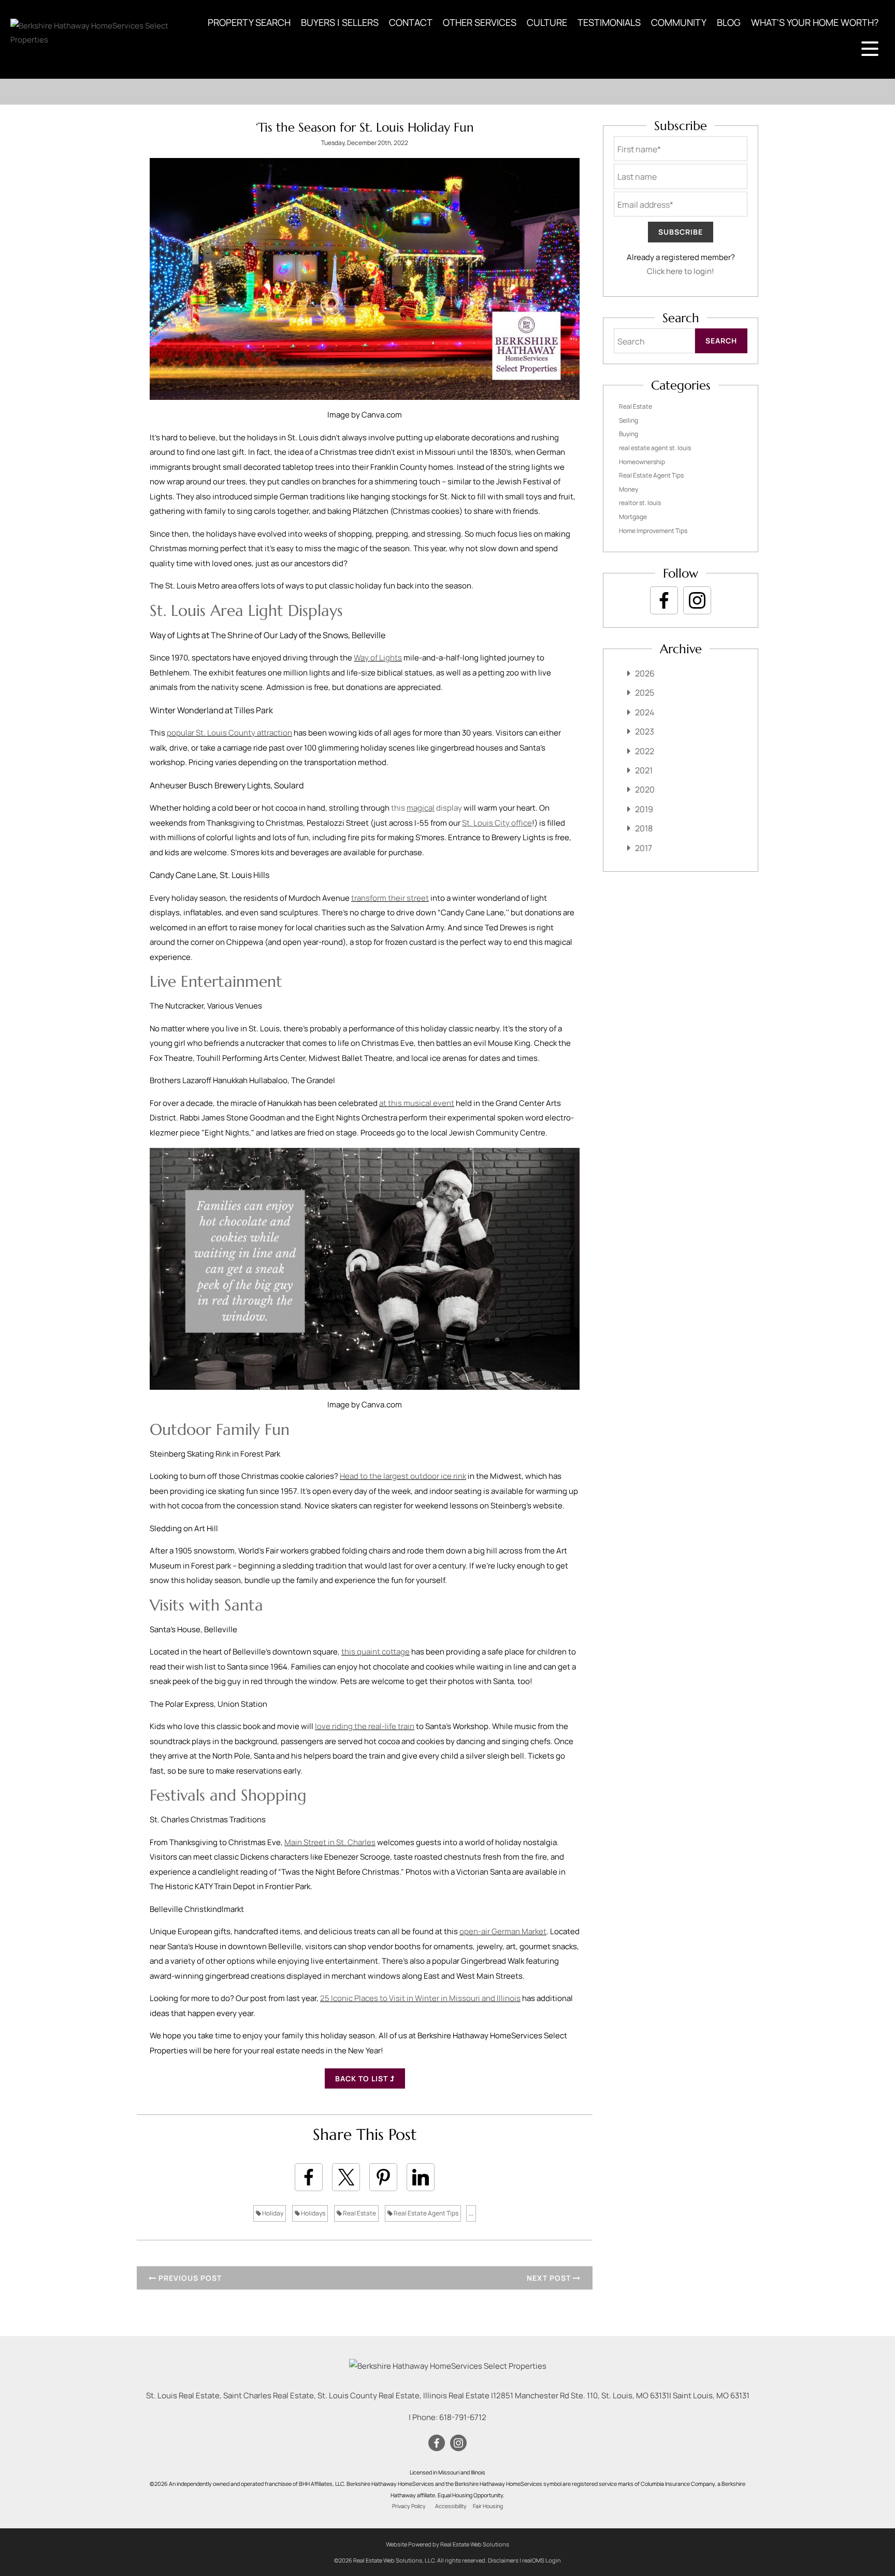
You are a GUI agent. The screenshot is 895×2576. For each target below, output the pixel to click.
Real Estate (359, 2213)
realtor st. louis (640, 503)
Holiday (272, 2213)
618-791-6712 (463, 2417)
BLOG (729, 22)
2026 (645, 673)
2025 (645, 693)
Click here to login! (681, 271)
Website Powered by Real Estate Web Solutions (447, 2544)
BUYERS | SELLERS (340, 22)
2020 (645, 789)
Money (629, 489)
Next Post (550, 2278)
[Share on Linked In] (421, 2177)
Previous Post (189, 2278)
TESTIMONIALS (609, 22)
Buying (629, 434)
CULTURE (547, 22)
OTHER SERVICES (480, 22)
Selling (629, 420)
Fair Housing (488, 2506)
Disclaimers (503, 2560)
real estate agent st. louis (655, 448)
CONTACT (411, 22)
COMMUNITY (679, 22)
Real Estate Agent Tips (425, 2213)
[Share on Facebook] (309, 2177)
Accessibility (451, 2506)
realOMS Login (542, 2560)
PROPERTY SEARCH (249, 22)
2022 (645, 751)
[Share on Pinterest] (383, 2177)
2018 (644, 828)
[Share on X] (346, 2177)
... (471, 2213)
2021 (644, 770)
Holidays (313, 2213)
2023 (645, 731)
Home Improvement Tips (653, 531)
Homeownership (642, 462)
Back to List (363, 2078)
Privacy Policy (409, 2506)
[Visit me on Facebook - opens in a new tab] (664, 600)
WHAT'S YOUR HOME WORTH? (815, 22)
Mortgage (633, 517)
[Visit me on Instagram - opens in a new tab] (697, 600)
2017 (644, 848)
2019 (644, 809)
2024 (645, 712)
